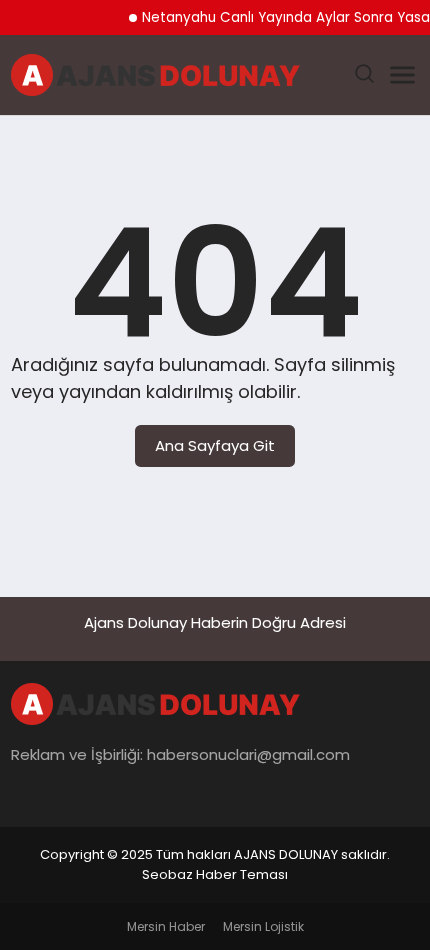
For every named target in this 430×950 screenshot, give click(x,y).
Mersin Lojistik (263, 926)
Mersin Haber (166, 926)
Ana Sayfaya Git (215, 445)
